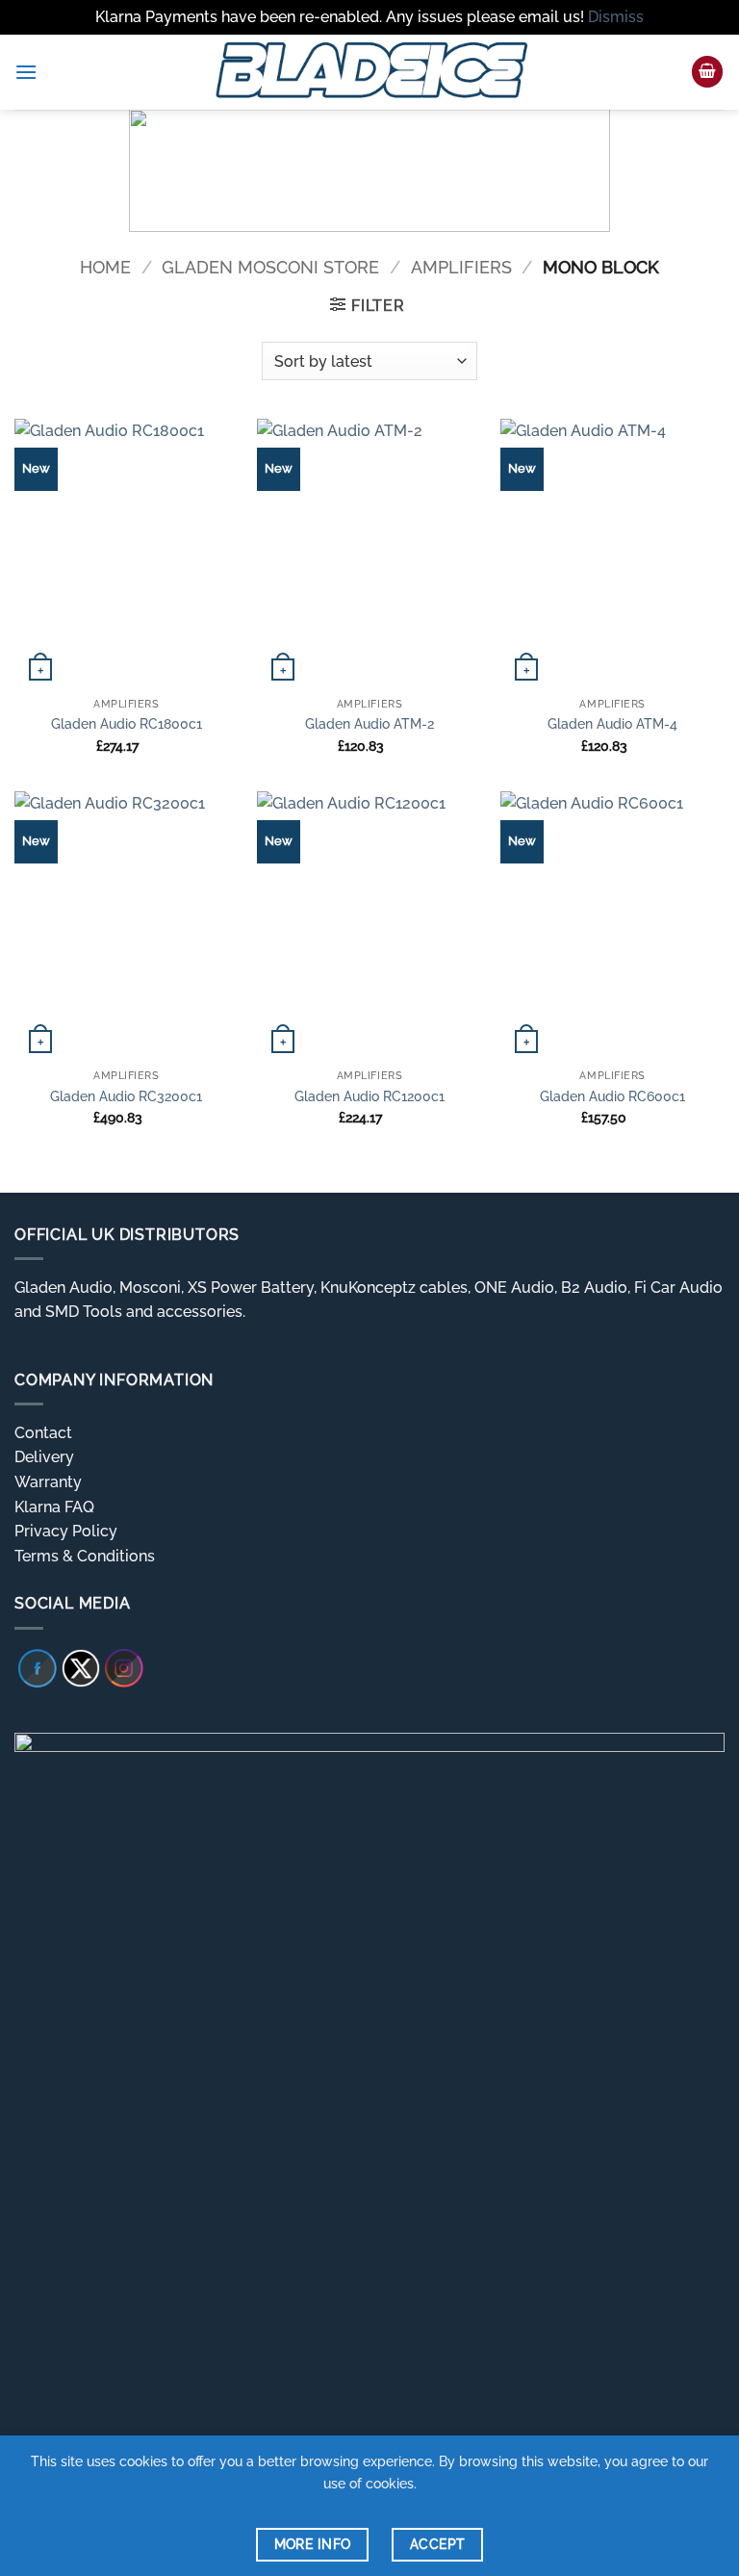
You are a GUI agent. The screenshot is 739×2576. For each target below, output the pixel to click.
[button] (26, 72)
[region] (369, 170)
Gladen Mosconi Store (270, 267)
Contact (43, 1433)
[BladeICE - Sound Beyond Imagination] (369, 72)
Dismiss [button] (616, 17)
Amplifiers (461, 267)
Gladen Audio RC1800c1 (127, 723)
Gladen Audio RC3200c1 (126, 1096)
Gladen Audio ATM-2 (369, 723)
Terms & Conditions (85, 1556)
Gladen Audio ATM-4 (612, 723)
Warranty (48, 1482)
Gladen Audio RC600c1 (612, 1096)
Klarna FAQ (54, 1507)
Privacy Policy (66, 1531)
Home (105, 267)
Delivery (44, 1457)
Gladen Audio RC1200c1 (369, 1096)
